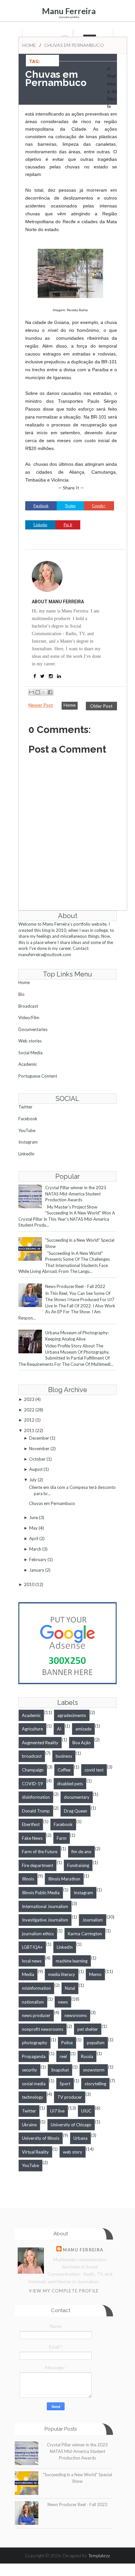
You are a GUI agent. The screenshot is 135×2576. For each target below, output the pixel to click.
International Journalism (45, 1906)
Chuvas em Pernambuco (52, 1503)
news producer (36, 2015)
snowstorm (94, 2070)
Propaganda (34, 2056)
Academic (28, 1064)
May (33, 1528)
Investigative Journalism (45, 1920)
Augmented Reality (40, 1743)
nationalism (33, 2002)
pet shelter (88, 2029)
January (37, 1570)
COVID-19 (32, 1784)
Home (29, 45)
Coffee (64, 1770)
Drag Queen (76, 1811)
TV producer (70, 2097)
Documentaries (33, 1029)
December (39, 1438)
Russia (87, 2056)
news (63, 2002)
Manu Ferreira (69, 11)
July (33, 1480)
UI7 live (57, 2111)
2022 (29, 1410)
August (36, 1469)
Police (67, 2043)
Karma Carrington (85, 1934)
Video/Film (29, 1018)
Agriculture (32, 1729)
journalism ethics (38, 1934)
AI (59, 1729)
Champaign (33, 1770)
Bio (21, 994)
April (34, 1538)
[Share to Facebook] (50, 692)
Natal (70, 1988)
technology (33, 2097)
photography (35, 2043)
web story (73, 2152)
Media (28, 1974)
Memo (95, 1974)
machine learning (72, 1961)
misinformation (36, 1988)
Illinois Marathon (64, 1879)
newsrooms (76, 2015)
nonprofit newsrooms (43, 2029)
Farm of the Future (40, 1852)
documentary (77, 1797)
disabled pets (70, 1784)
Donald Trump (36, 1811)
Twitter (25, 1107)
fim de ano (81, 1852)
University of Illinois (41, 2138)
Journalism (93, 1920)
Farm (62, 1838)
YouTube (27, 1130)
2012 (29, 1420)
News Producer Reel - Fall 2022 (75, 1286)
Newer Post (41, 705)
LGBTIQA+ (32, 1947)
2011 (29, 1430)
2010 (29, 1584)
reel (63, 2056)
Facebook (28, 1119)
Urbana (80, 2138)
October (37, 1459)
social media (34, 2084)
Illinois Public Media (41, 1893)
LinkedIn (26, 1154)
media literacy (62, 1974)
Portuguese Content (38, 1076)
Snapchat (60, 2070)
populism (96, 2043)
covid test (94, 1770)
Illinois (28, 1879)
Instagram (28, 1142)
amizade (83, 1729)
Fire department (38, 1865)
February (38, 1559)
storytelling (95, 2084)
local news (32, 1961)
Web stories (30, 1041)
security (29, 2070)
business (64, 1756)
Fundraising (78, 1865)
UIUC (86, 2111)
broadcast (32, 1756)
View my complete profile (64, 2291)
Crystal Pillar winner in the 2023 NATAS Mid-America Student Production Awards (76, 1194)
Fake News (32, 1838)
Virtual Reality (35, 2152)
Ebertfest (31, 1824)
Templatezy (99, 2555)
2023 (29, 1399)
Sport (65, 2084)
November (39, 1449)
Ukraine (29, 2125)
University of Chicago (71, 2125)
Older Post (101, 706)
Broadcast (28, 1006)
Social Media (30, 1053)
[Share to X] (44, 692)
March (35, 1549)
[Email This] (31, 692)
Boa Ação (82, 1743)
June (34, 1517)
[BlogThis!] (38, 692)
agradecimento (72, 1715)
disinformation (36, 1797)
